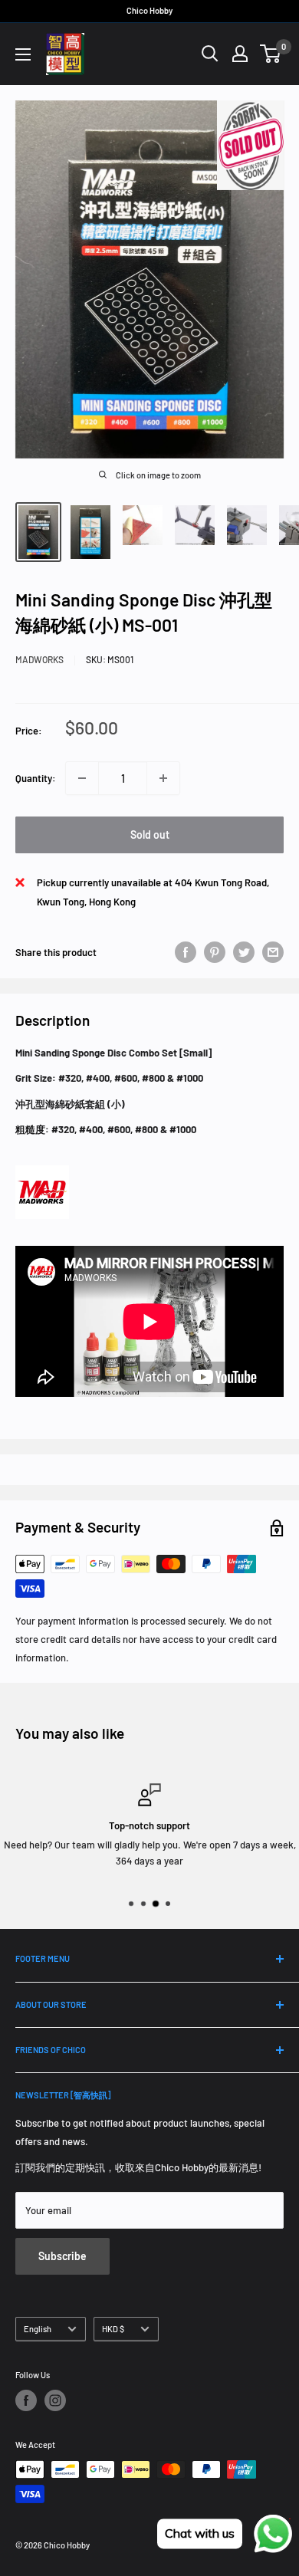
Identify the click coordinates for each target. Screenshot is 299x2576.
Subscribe (62, 2256)
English (38, 2329)
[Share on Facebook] (186, 952)
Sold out (150, 835)
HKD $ (113, 2329)
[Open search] (210, 54)
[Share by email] (273, 952)
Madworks (39, 659)
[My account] (240, 54)
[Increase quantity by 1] (163, 778)
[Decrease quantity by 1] (82, 778)
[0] (271, 54)
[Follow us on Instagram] (55, 2400)
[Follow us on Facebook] (26, 2400)
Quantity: (36, 778)
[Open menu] (23, 54)
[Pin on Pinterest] (215, 952)
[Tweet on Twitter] (244, 952)
